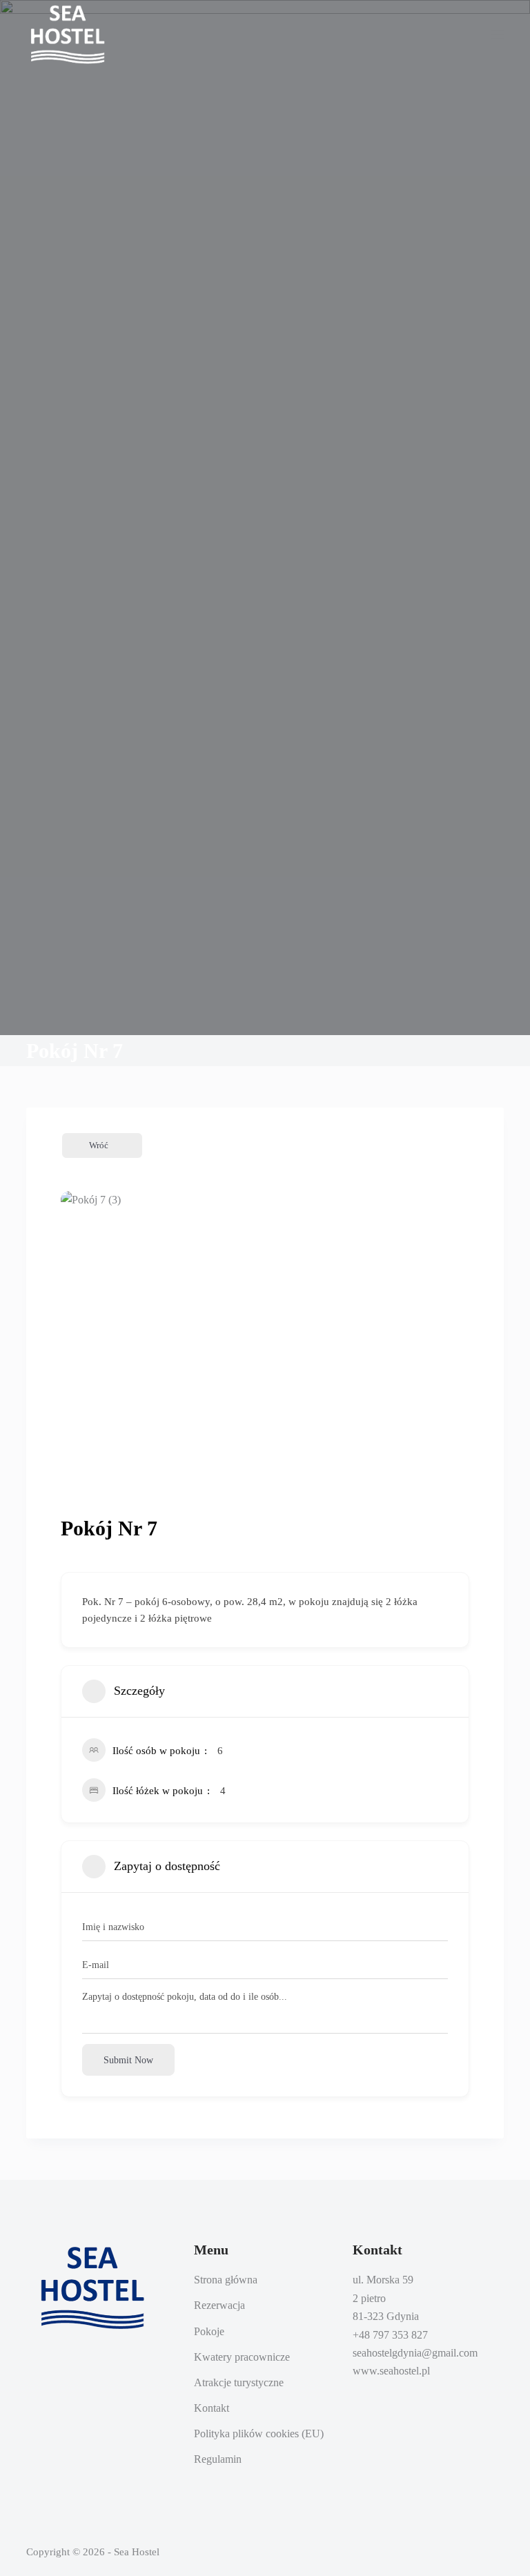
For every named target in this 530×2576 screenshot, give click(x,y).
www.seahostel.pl (391, 2371)
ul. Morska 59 (383, 2280)
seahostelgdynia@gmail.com (415, 2353)
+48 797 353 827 (390, 2335)
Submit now (128, 2060)
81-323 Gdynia (386, 2316)
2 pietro (369, 2298)
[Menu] (498, 35)
